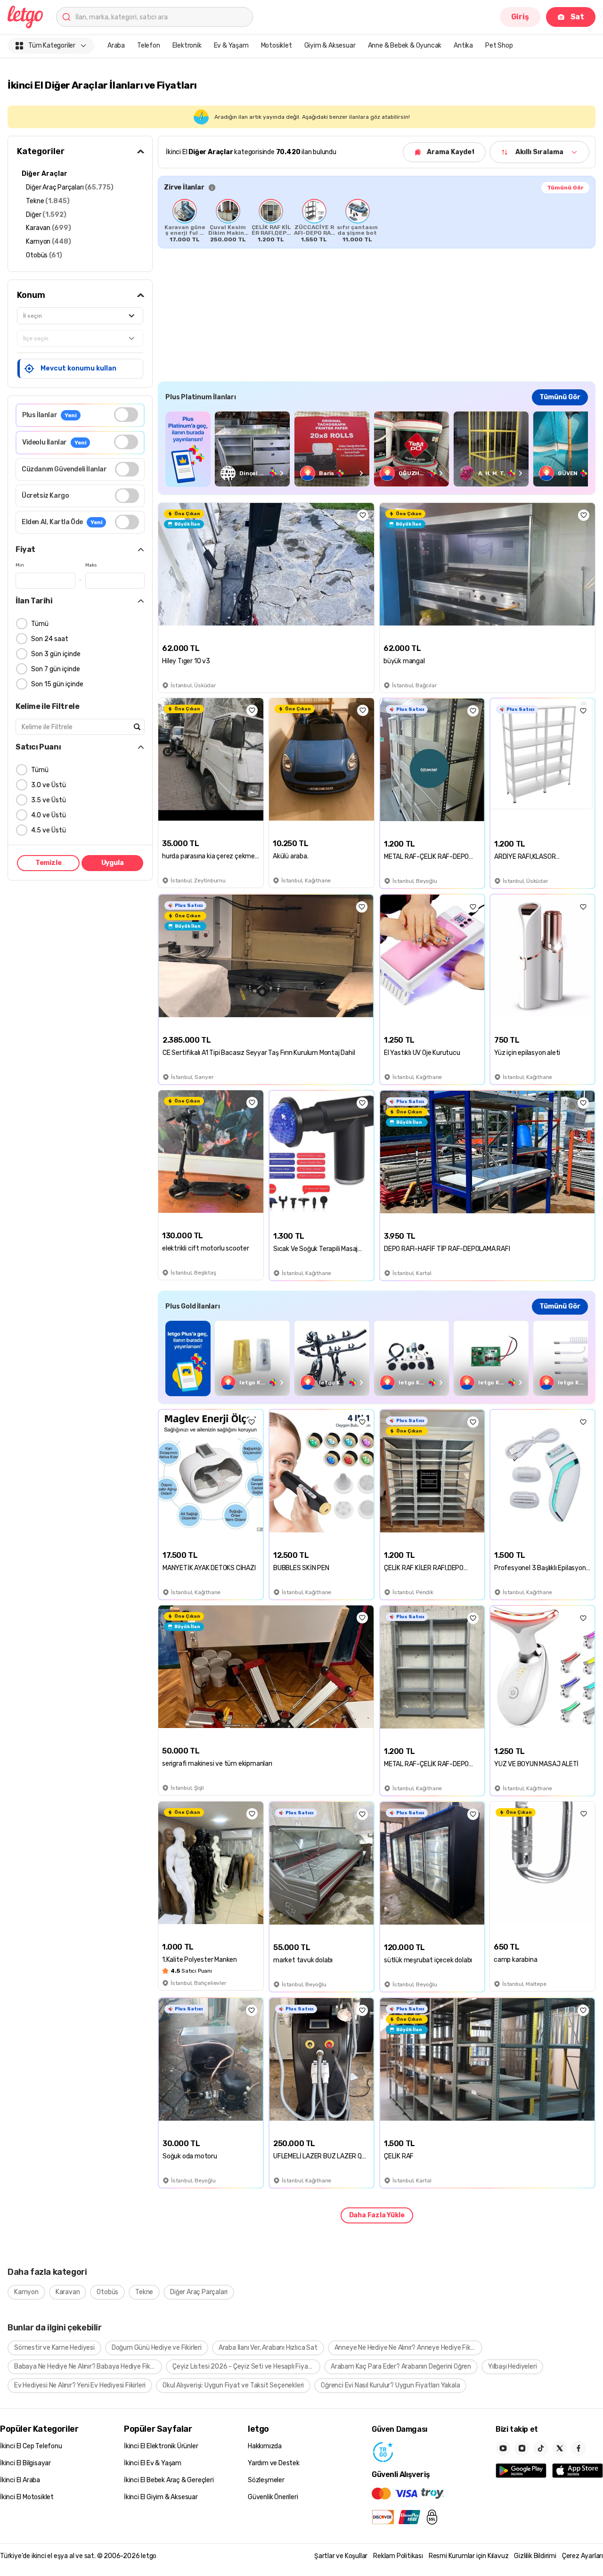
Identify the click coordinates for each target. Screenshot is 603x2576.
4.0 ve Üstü (49, 815)
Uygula (113, 863)
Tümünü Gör (565, 188)
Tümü (40, 624)
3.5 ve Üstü (49, 800)
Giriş (520, 17)
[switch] (126, 415)
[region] (377, 221)
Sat (577, 17)
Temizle (49, 863)
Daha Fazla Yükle (377, 2215)
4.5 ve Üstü (49, 830)
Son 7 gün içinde (56, 669)
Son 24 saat (50, 639)
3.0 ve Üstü (49, 785)
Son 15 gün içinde (57, 684)
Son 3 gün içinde (56, 654)
